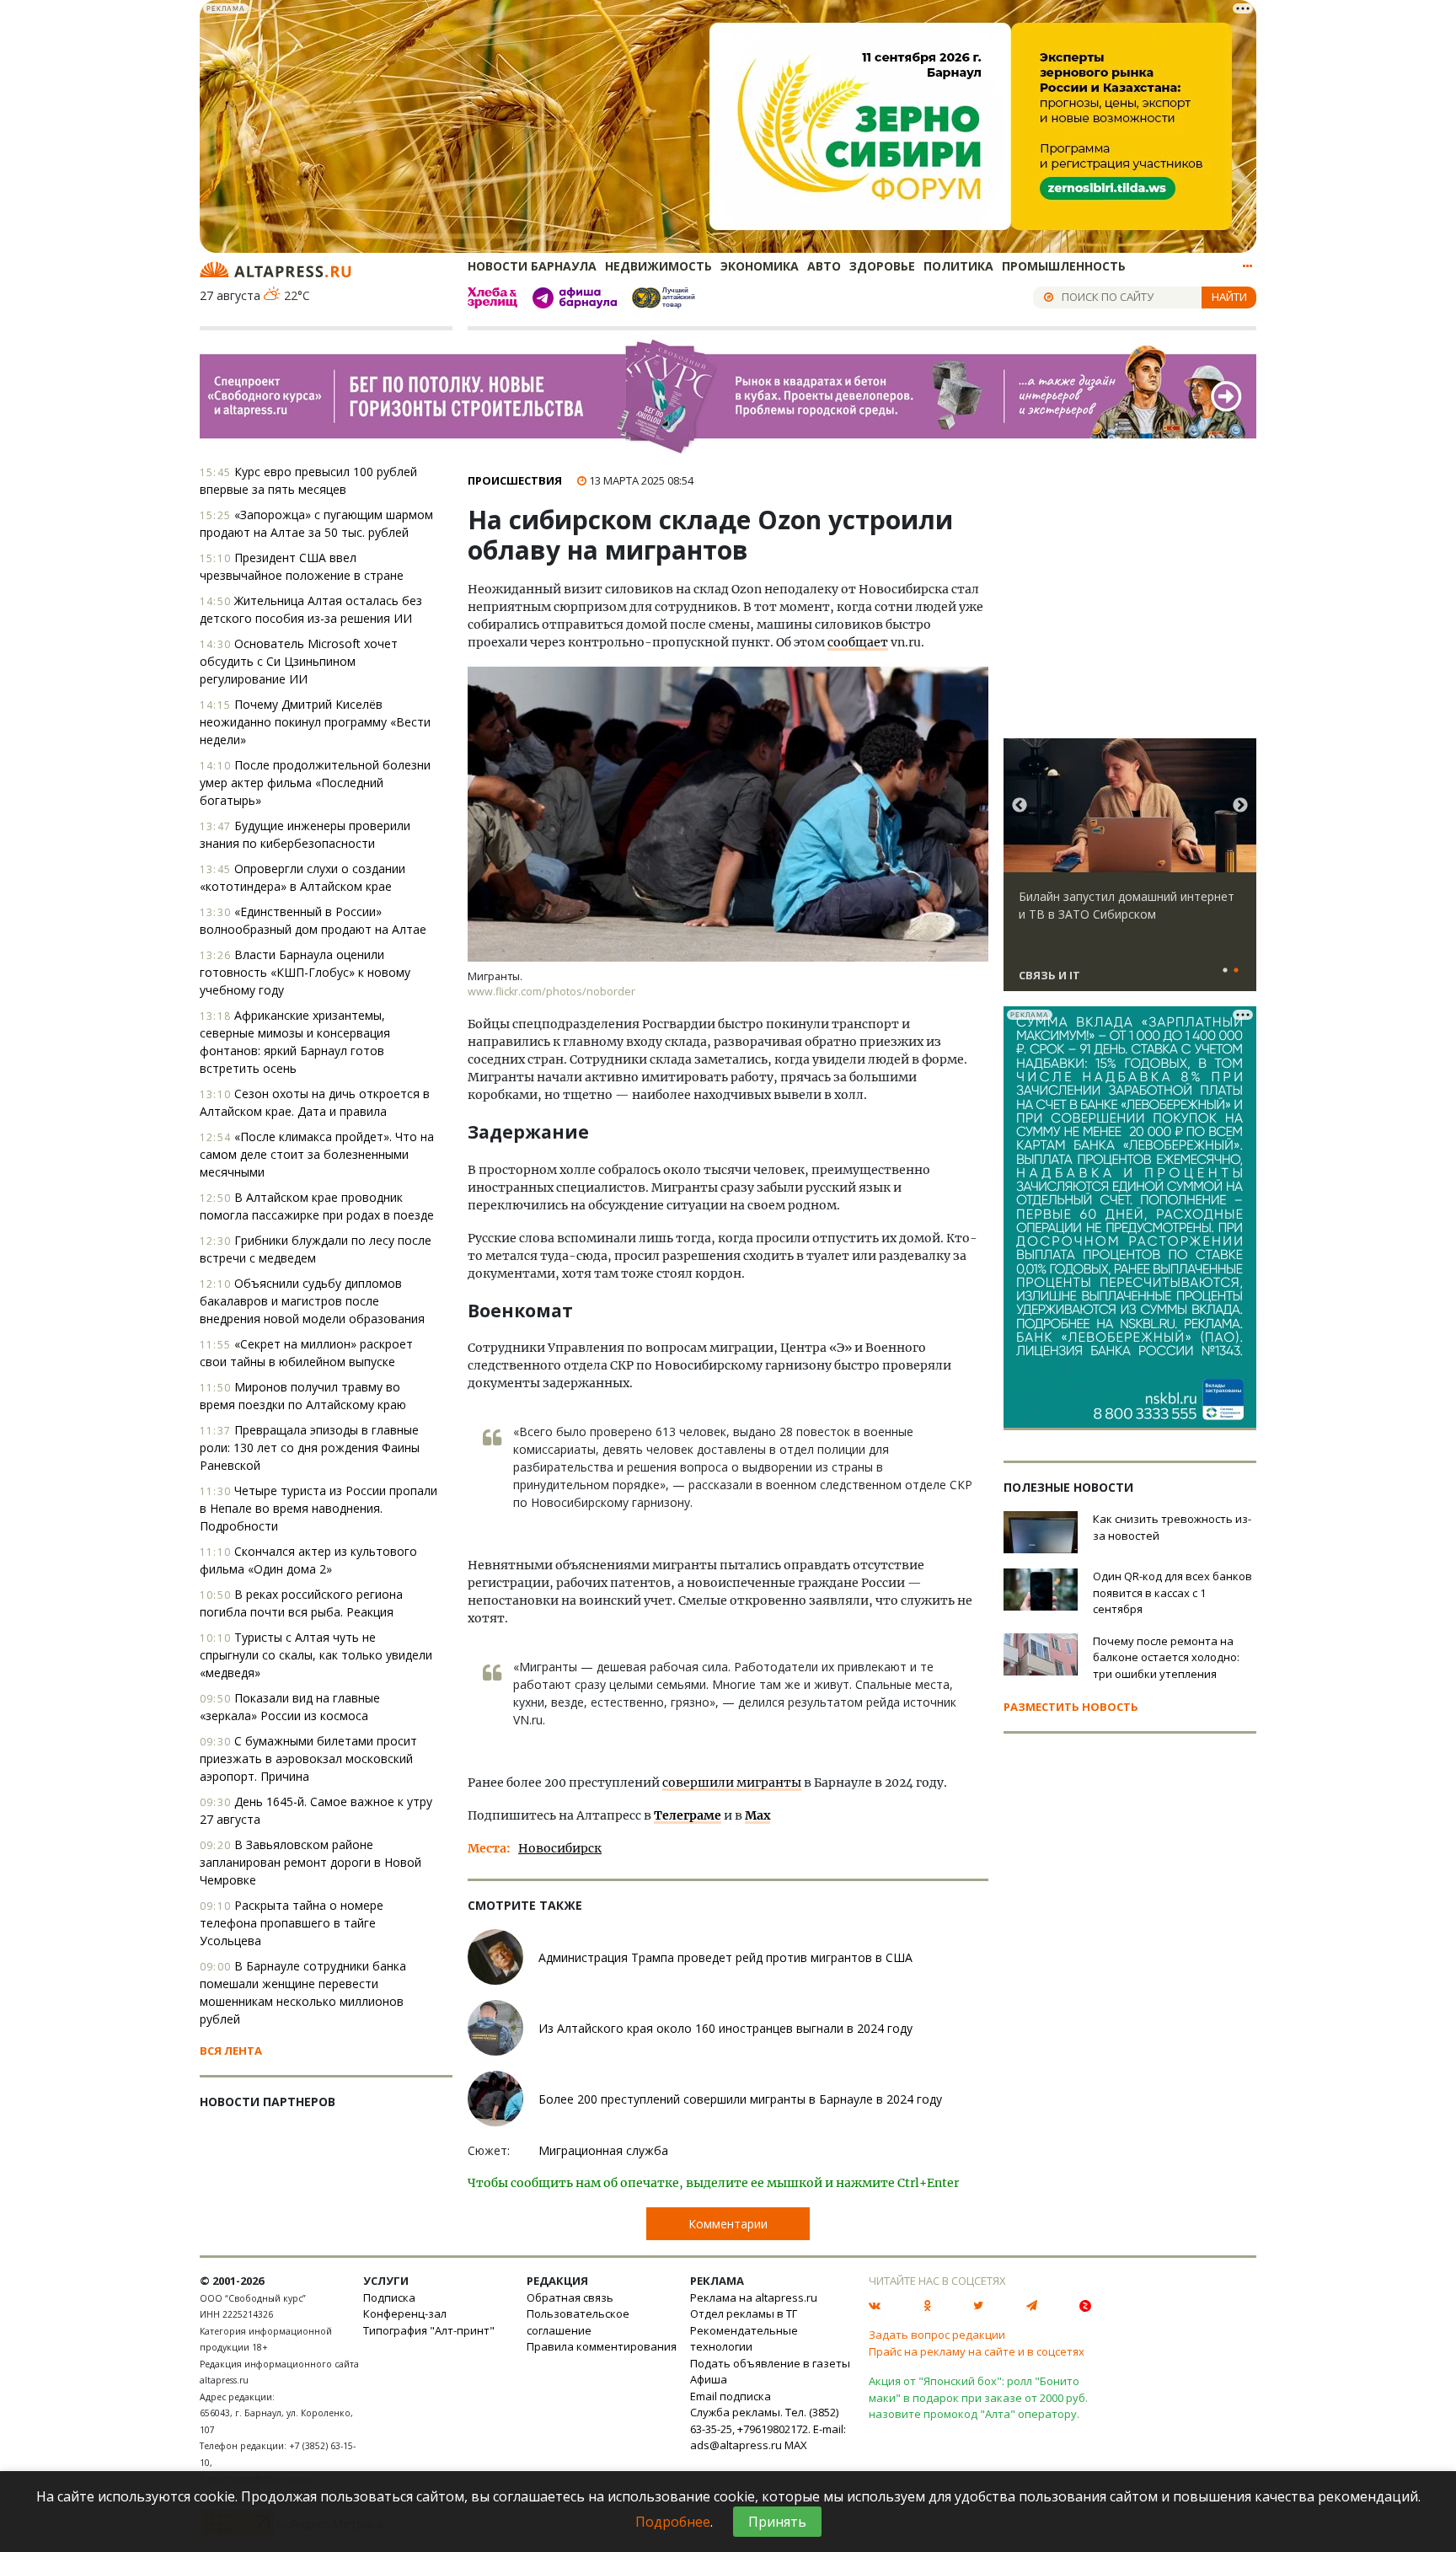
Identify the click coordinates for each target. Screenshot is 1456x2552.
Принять (777, 2522)
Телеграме (688, 1815)
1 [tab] (1225, 971)
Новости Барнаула (532, 266)
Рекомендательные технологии (744, 2339)
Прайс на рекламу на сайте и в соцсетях (977, 2351)
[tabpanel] (1130, 872)
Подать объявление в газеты (770, 2363)
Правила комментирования (602, 2346)
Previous (1020, 806)
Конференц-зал (405, 2313)
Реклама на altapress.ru (754, 2297)
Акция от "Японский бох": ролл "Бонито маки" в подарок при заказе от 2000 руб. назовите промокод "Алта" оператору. (978, 2397)
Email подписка (731, 2396)
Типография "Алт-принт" (429, 2330)
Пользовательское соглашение (578, 2322)
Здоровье (882, 266)
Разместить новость (1071, 1707)
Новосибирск (560, 1848)
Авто (824, 266)
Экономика (760, 266)
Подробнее (673, 2522)
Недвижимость (658, 266)
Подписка (389, 2297)
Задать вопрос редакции (937, 2335)
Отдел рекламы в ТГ (744, 2313)
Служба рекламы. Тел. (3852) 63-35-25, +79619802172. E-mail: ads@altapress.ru (768, 2429)
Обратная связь (570, 2297)
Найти (1229, 297)
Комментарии (728, 2224)
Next (1240, 806)
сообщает (858, 642)
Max (757, 1815)
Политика (958, 266)
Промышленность (1064, 266)
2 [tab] (1236, 971)
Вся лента (231, 2051)
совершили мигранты (732, 1783)
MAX (796, 2445)
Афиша (709, 2379)
